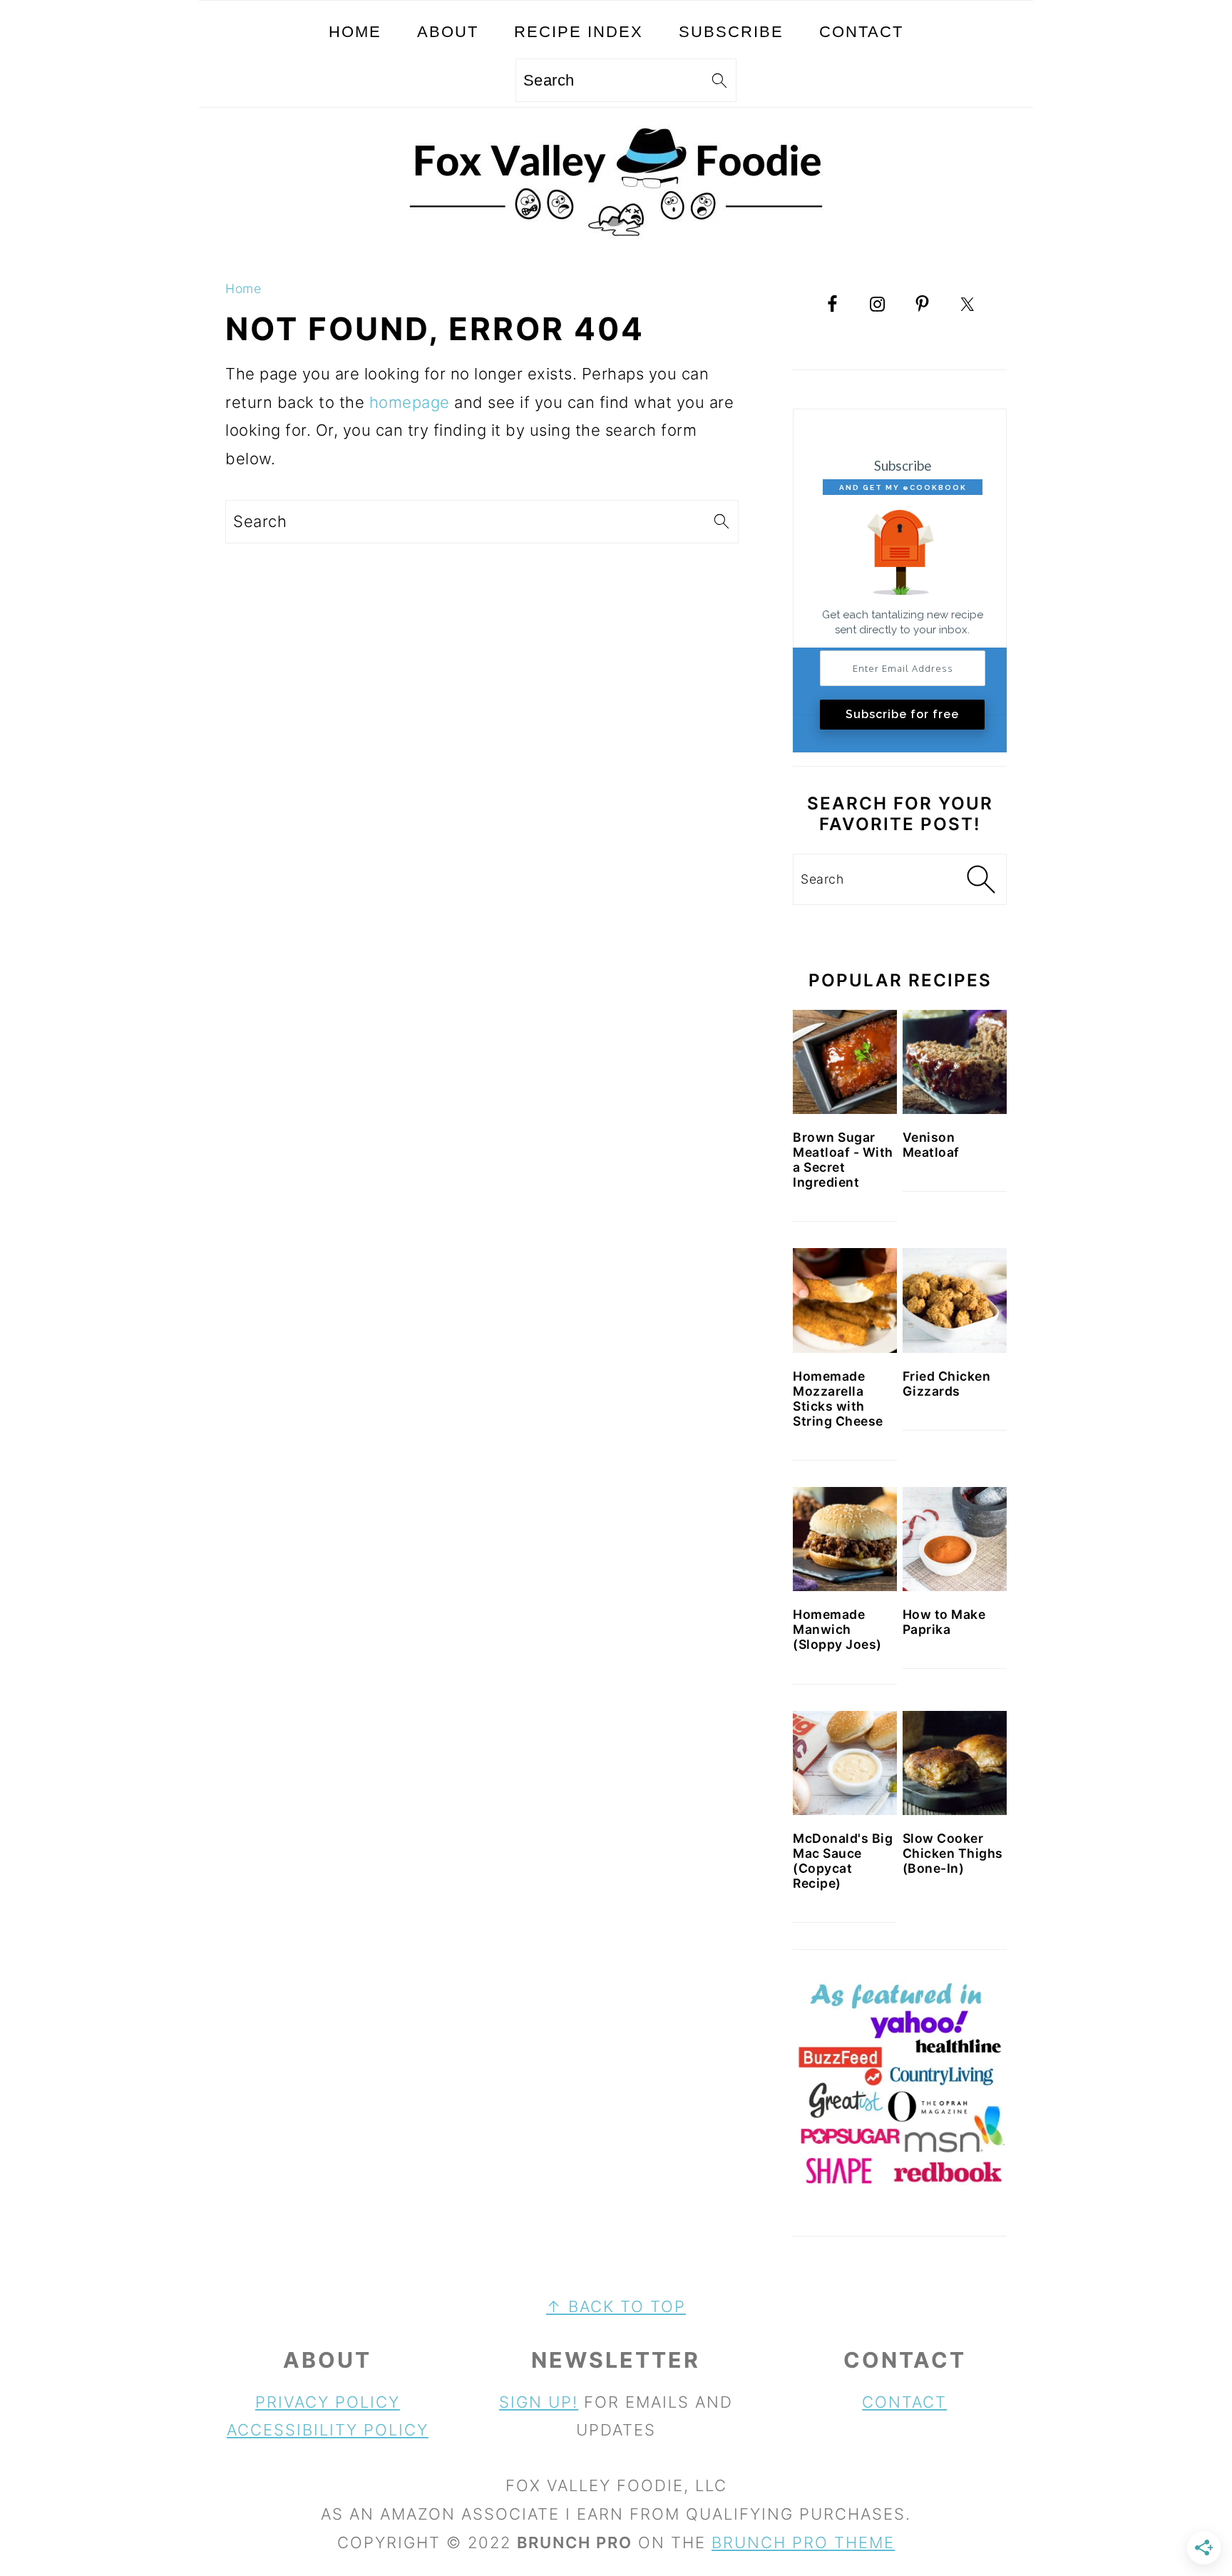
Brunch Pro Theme (803, 2542)
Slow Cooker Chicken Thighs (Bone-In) (953, 1853)
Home (243, 288)
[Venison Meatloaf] (955, 1062)
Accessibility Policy (328, 2430)
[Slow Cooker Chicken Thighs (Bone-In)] (955, 1763)
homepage (410, 402)
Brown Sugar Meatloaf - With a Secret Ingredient (843, 1160)
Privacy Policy (328, 2402)
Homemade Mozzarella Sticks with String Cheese (838, 1399)
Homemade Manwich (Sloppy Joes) (837, 1629)
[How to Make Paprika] (955, 1539)
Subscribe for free (902, 714)
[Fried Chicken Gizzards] (955, 1300)
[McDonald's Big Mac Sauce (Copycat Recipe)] (845, 1763)
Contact (904, 2402)
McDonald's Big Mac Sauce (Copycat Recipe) (843, 1861)
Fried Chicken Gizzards (947, 1384)
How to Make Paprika (944, 1622)
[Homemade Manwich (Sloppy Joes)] (845, 1539)
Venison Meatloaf (931, 1145)
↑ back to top (616, 2306)
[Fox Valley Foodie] (616, 248)
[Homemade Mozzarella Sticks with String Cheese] (845, 1300)
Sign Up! (539, 2402)
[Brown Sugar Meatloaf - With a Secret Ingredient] (845, 1062)
